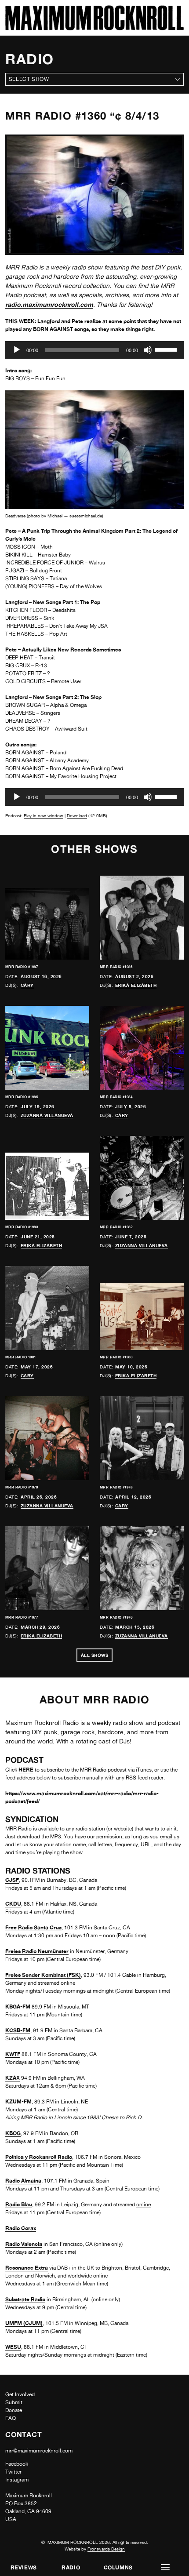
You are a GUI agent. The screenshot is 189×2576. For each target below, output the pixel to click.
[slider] (167, 349)
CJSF (12, 1880)
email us (170, 1837)
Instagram (17, 2480)
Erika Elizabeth (136, 985)
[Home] (94, 28)
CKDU (13, 1904)
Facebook (17, 2464)
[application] (94, 350)
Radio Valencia (24, 2244)
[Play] (17, 350)
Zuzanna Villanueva (47, 1115)
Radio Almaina (23, 2181)
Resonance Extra (27, 2268)
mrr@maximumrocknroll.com (39, 2451)
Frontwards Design (106, 2549)
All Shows (95, 1655)
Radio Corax (21, 2228)
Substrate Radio (25, 2299)
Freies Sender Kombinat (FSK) (43, 1975)
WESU (13, 2347)
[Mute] (148, 350)
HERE (26, 1770)
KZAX (13, 2078)
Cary (27, 985)
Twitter (13, 2472)
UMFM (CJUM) (24, 2323)
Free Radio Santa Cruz (33, 1927)
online (144, 2205)
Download (77, 815)
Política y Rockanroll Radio (39, 2157)
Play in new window (44, 815)
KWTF (13, 2054)
